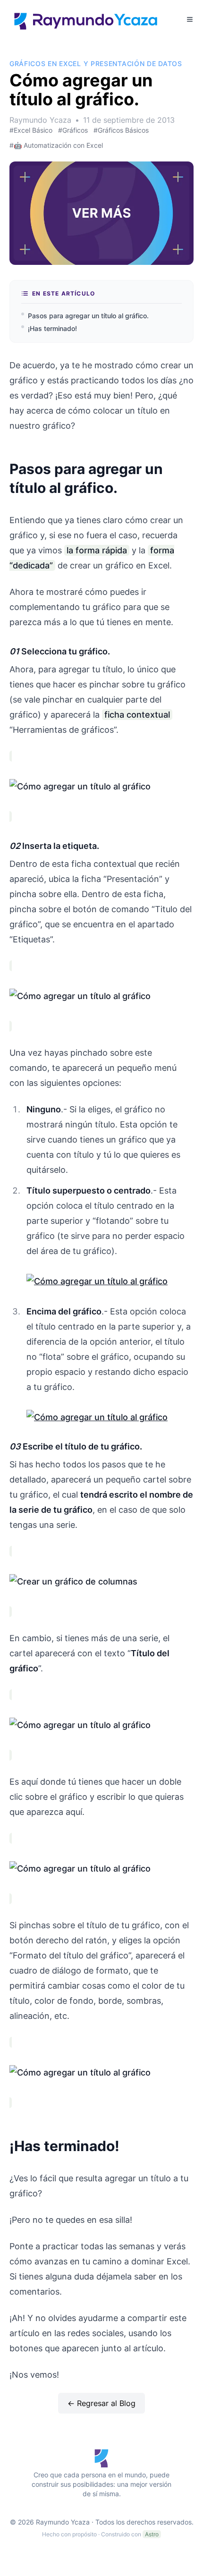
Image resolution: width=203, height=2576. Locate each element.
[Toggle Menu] (190, 19)
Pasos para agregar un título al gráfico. (88, 316)
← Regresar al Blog (101, 2403)
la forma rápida (97, 550)
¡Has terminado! (52, 328)
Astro (152, 2534)
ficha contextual (137, 715)
